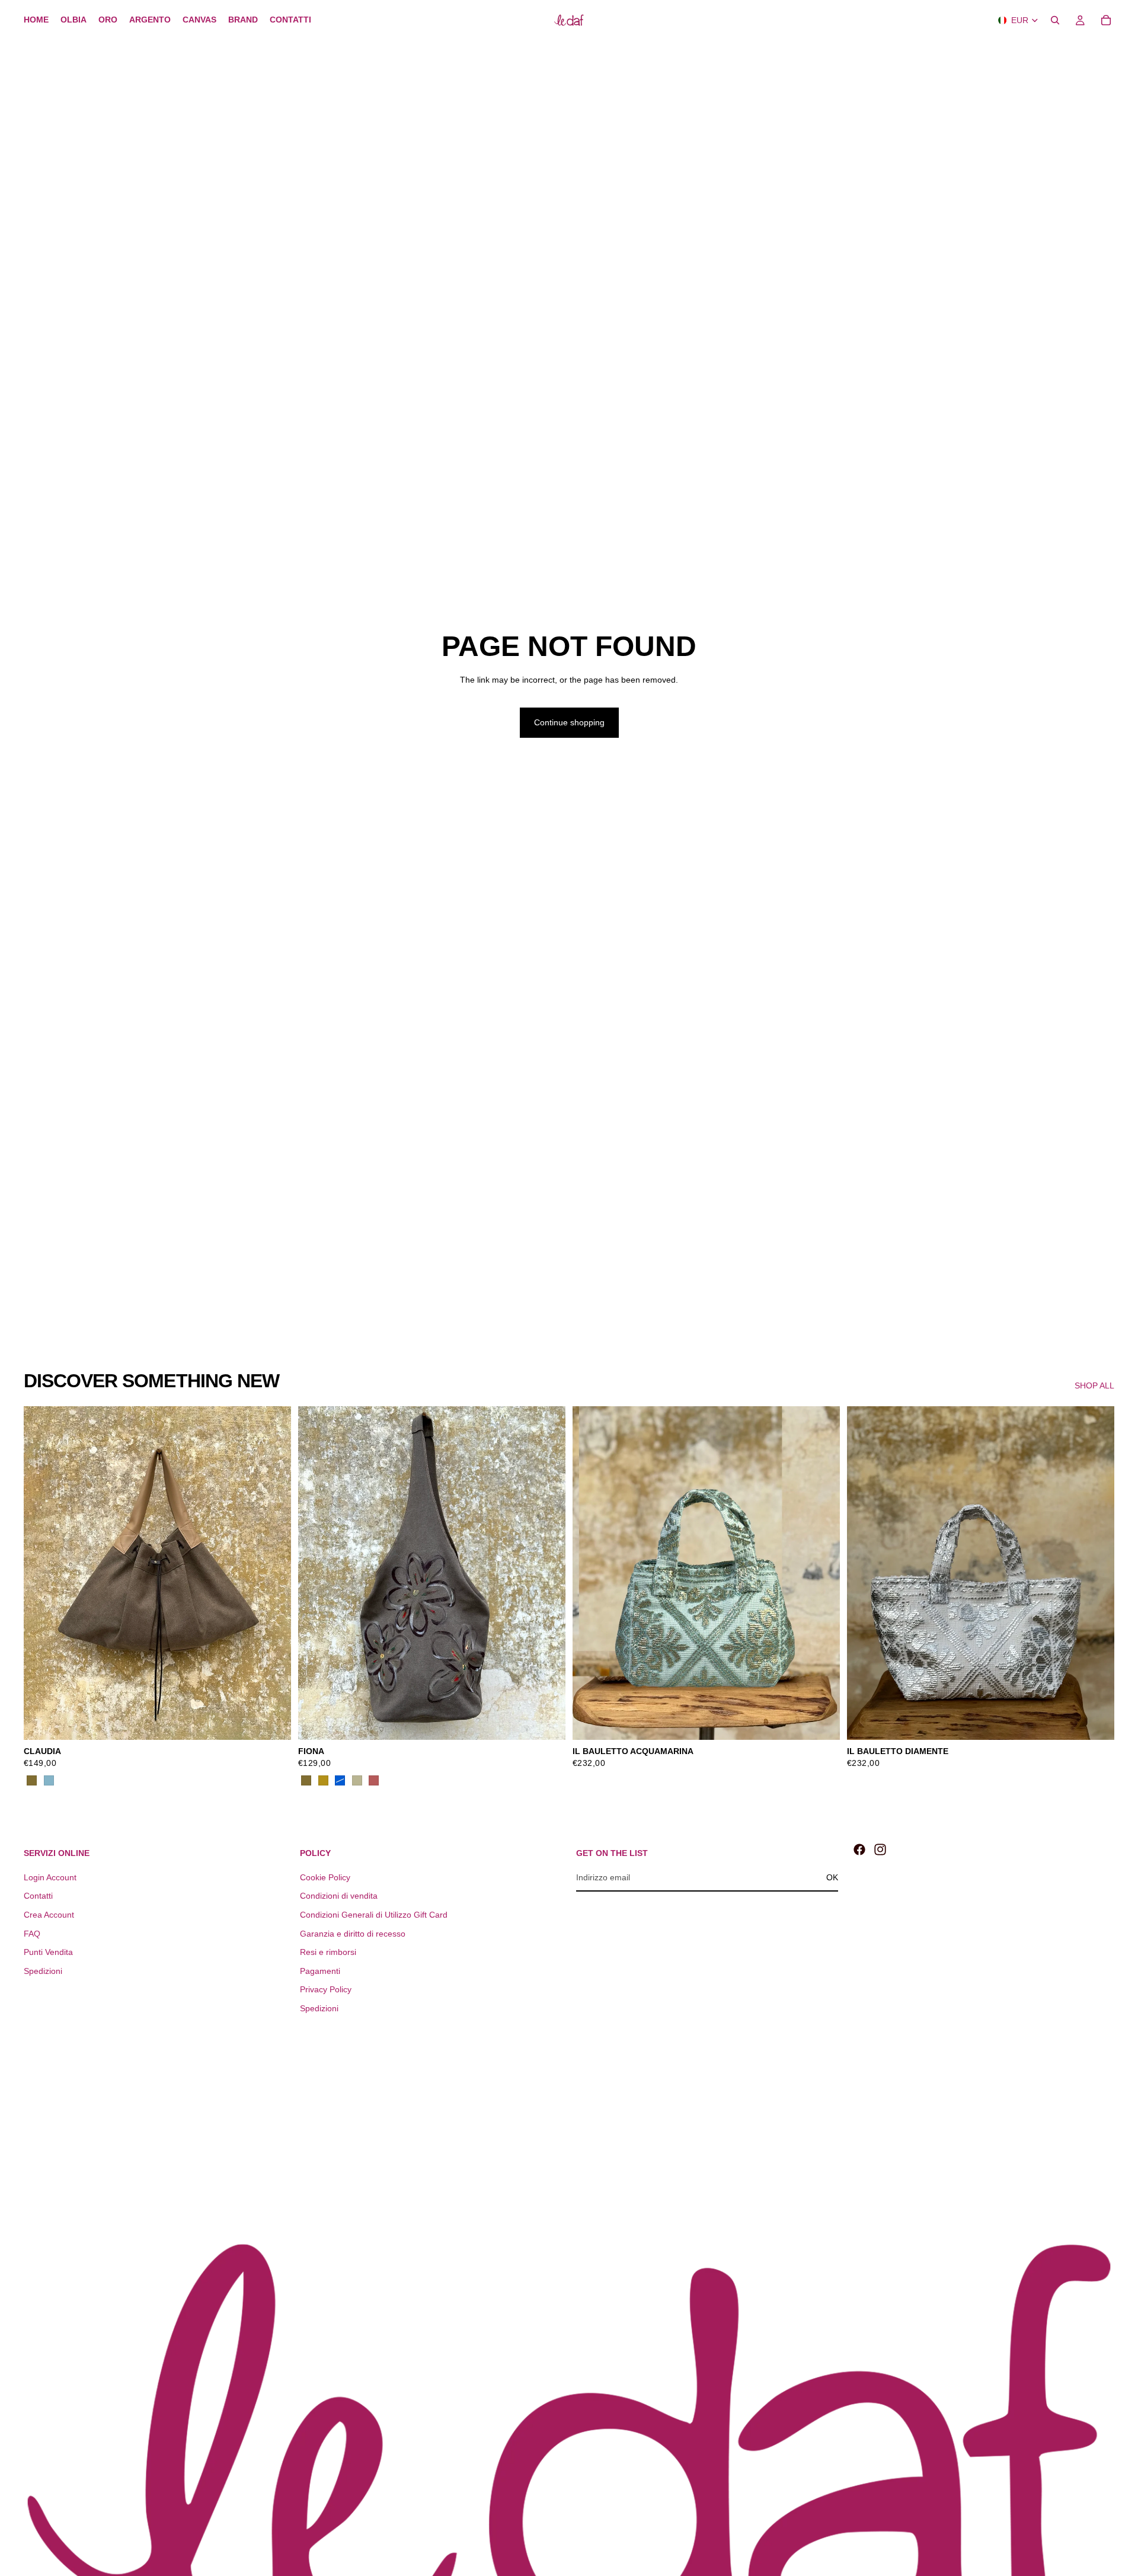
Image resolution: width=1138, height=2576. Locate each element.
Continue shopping (569, 722)
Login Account (50, 1877)
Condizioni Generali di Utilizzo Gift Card (374, 1915)
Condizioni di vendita (339, 1896)
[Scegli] (273, 1722)
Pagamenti (320, 1971)
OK (832, 1877)
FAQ (32, 1934)
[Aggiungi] (821, 1722)
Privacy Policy (326, 1989)
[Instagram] (880, 1849)
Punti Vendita (48, 1952)
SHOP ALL (1094, 1385)
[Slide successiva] (273, 1573)
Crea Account (49, 1915)
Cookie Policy (325, 1877)
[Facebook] (859, 1849)
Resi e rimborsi (328, 1952)
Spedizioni (43, 1971)
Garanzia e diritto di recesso (353, 1934)
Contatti (38, 1896)
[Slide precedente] (41, 1573)
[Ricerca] (1055, 20)
